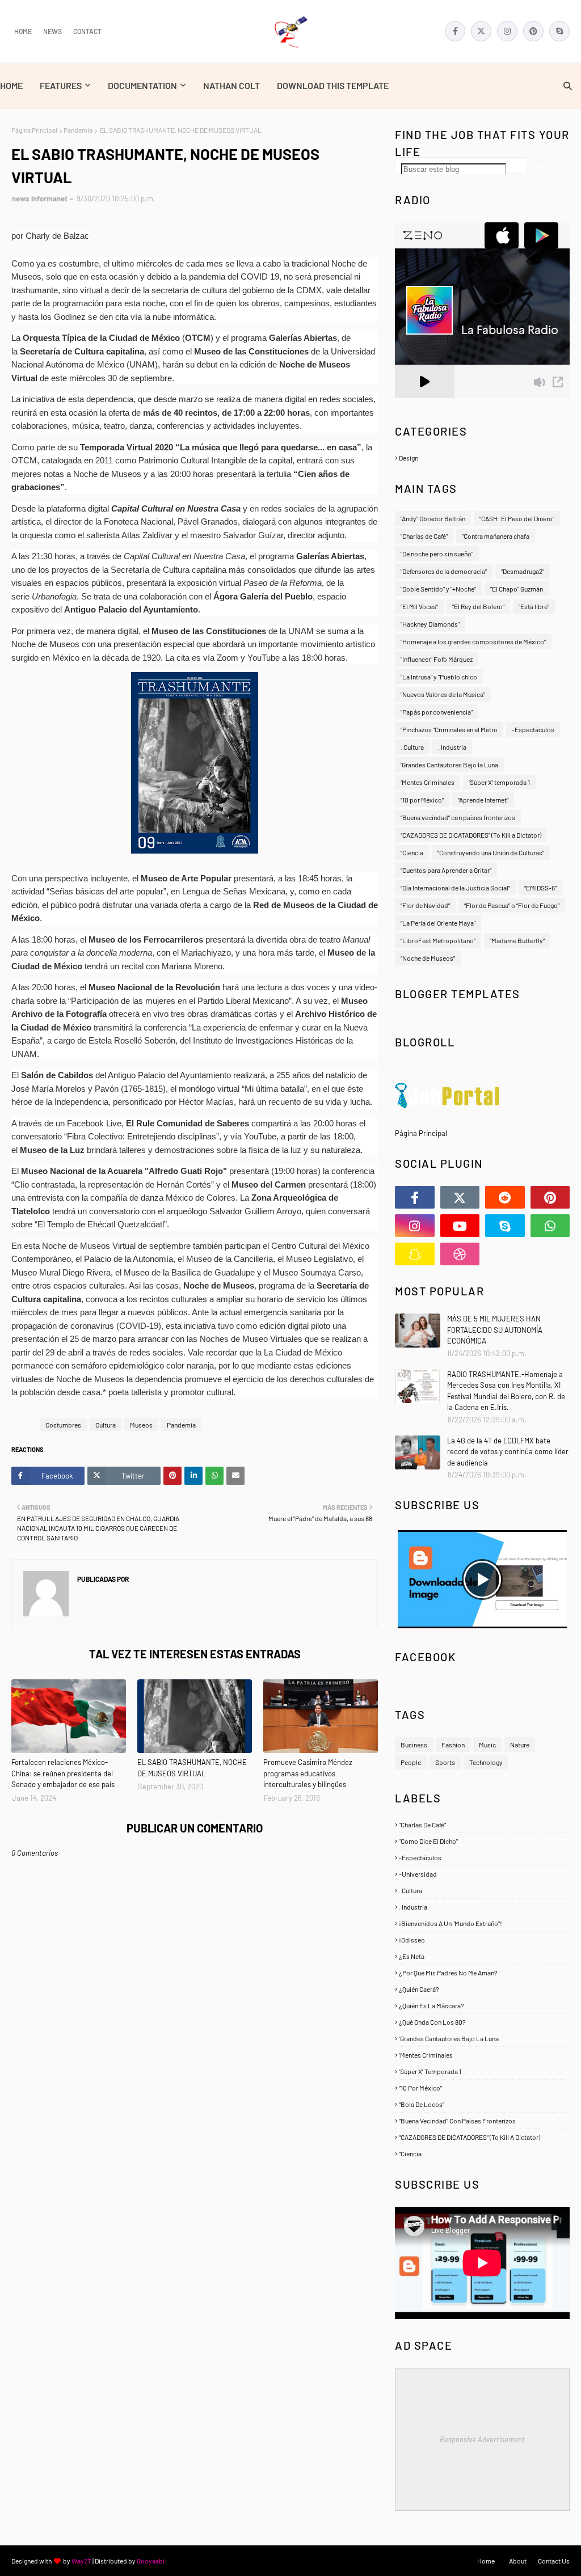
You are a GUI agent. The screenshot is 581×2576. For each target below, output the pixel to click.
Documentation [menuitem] (142, 85)
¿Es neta (483, 1956)
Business (414, 1745)
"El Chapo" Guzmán (517, 589)
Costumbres (63, 1425)
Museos (141, 1425)
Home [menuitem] (11, 85)
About (518, 2561)
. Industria (452, 747)
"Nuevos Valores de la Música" (443, 694)
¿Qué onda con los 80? (483, 2022)
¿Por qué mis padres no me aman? (483, 1973)
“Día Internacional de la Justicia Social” (455, 888)
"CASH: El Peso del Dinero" (517, 518)
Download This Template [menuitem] (333, 85)
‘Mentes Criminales (428, 782)
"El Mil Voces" (419, 606)
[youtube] (460, 1226)
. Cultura (412, 747)
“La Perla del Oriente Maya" (438, 923)
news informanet (40, 199)
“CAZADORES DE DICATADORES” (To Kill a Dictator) (471, 835)
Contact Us (554, 2561)
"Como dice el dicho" (483, 1841)
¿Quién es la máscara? (483, 2005)
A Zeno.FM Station (424, 403)
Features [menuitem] (61, 85)
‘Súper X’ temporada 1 (499, 782)
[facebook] (455, 31)
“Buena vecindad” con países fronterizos (458, 817)
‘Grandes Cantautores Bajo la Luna (449, 765)
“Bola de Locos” (483, 2104)
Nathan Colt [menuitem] (231, 85)
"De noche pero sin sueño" (437, 554)
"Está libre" (534, 606)
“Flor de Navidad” (425, 905)
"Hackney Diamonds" (430, 624)
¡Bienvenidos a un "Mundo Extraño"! (483, 1923)
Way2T (81, 2561)
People (411, 1762)
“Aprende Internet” (483, 800)
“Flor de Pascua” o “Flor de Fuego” (512, 905)
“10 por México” (422, 800)
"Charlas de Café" (424, 536)
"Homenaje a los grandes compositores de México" (473, 641)
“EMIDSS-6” (540, 888)
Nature (520, 1745)
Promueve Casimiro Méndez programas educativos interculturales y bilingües (308, 1773)
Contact (87, 31)
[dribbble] (460, 1254)
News (52, 31)
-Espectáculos (533, 729)
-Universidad (483, 1874)
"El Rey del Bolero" (478, 606)
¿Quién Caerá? (483, 1989)
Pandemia (78, 130)
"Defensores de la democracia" (444, 571)
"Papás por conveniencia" (437, 712)
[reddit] (505, 1197)
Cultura (106, 1425)
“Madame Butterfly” (517, 940)
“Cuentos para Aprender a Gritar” (446, 870)
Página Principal (34, 130)
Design (484, 458)
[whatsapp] (550, 1226)
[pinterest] (533, 31)
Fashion (453, 1745)
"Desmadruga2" (523, 571)
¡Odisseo (483, 1940)
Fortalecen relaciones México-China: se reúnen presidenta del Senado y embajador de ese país (63, 1773)
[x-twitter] (481, 31)
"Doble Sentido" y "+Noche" (438, 589)
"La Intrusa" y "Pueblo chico (439, 677)
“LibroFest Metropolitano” (438, 940)
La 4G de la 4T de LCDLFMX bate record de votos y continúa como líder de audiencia (508, 1452)
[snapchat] (415, 1254)
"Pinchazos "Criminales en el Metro (449, 729)
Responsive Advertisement (482, 2439)
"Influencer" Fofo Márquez (437, 659)
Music (487, 1745)
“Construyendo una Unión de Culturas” (491, 852)
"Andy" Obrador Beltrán (433, 518)
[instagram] (507, 31)
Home (23, 31)
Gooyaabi (151, 2561)
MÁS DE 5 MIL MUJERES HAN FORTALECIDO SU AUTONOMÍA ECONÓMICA (495, 1330)
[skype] (559, 31)
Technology (486, 1762)
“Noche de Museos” (428, 958)
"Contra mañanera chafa (496, 536)
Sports (445, 1762)
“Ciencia (412, 852)
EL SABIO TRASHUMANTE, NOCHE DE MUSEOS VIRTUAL (192, 1768)
